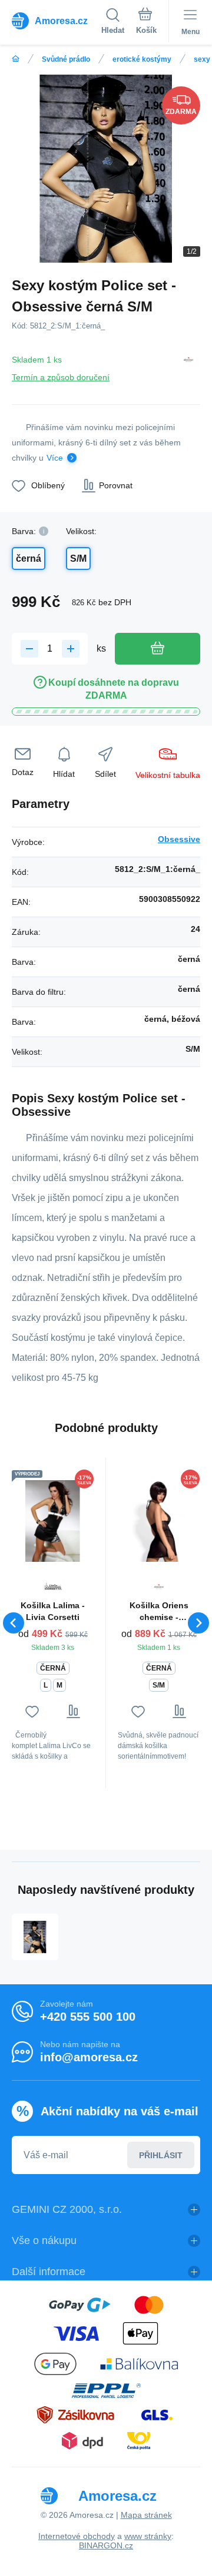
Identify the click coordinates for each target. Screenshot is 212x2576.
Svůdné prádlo (66, 59)
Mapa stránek (146, 2515)
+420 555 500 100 (88, 2017)
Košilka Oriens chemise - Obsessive (159, 1612)
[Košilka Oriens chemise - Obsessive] (159, 1521)
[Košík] (146, 23)
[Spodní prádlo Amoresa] (16, 59)
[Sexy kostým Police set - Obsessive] (35, 1937)
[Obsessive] (188, 366)
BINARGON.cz (106, 2545)
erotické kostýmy (142, 59)
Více (55, 458)
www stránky (148, 2536)
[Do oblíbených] (32, 1711)
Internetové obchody (77, 2536)
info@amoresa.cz (89, 2057)
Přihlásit (161, 2155)
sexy (202, 59)
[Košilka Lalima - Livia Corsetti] (53, 1521)
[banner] (57, 21)
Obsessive (179, 839)
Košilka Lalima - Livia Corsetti (53, 1611)
